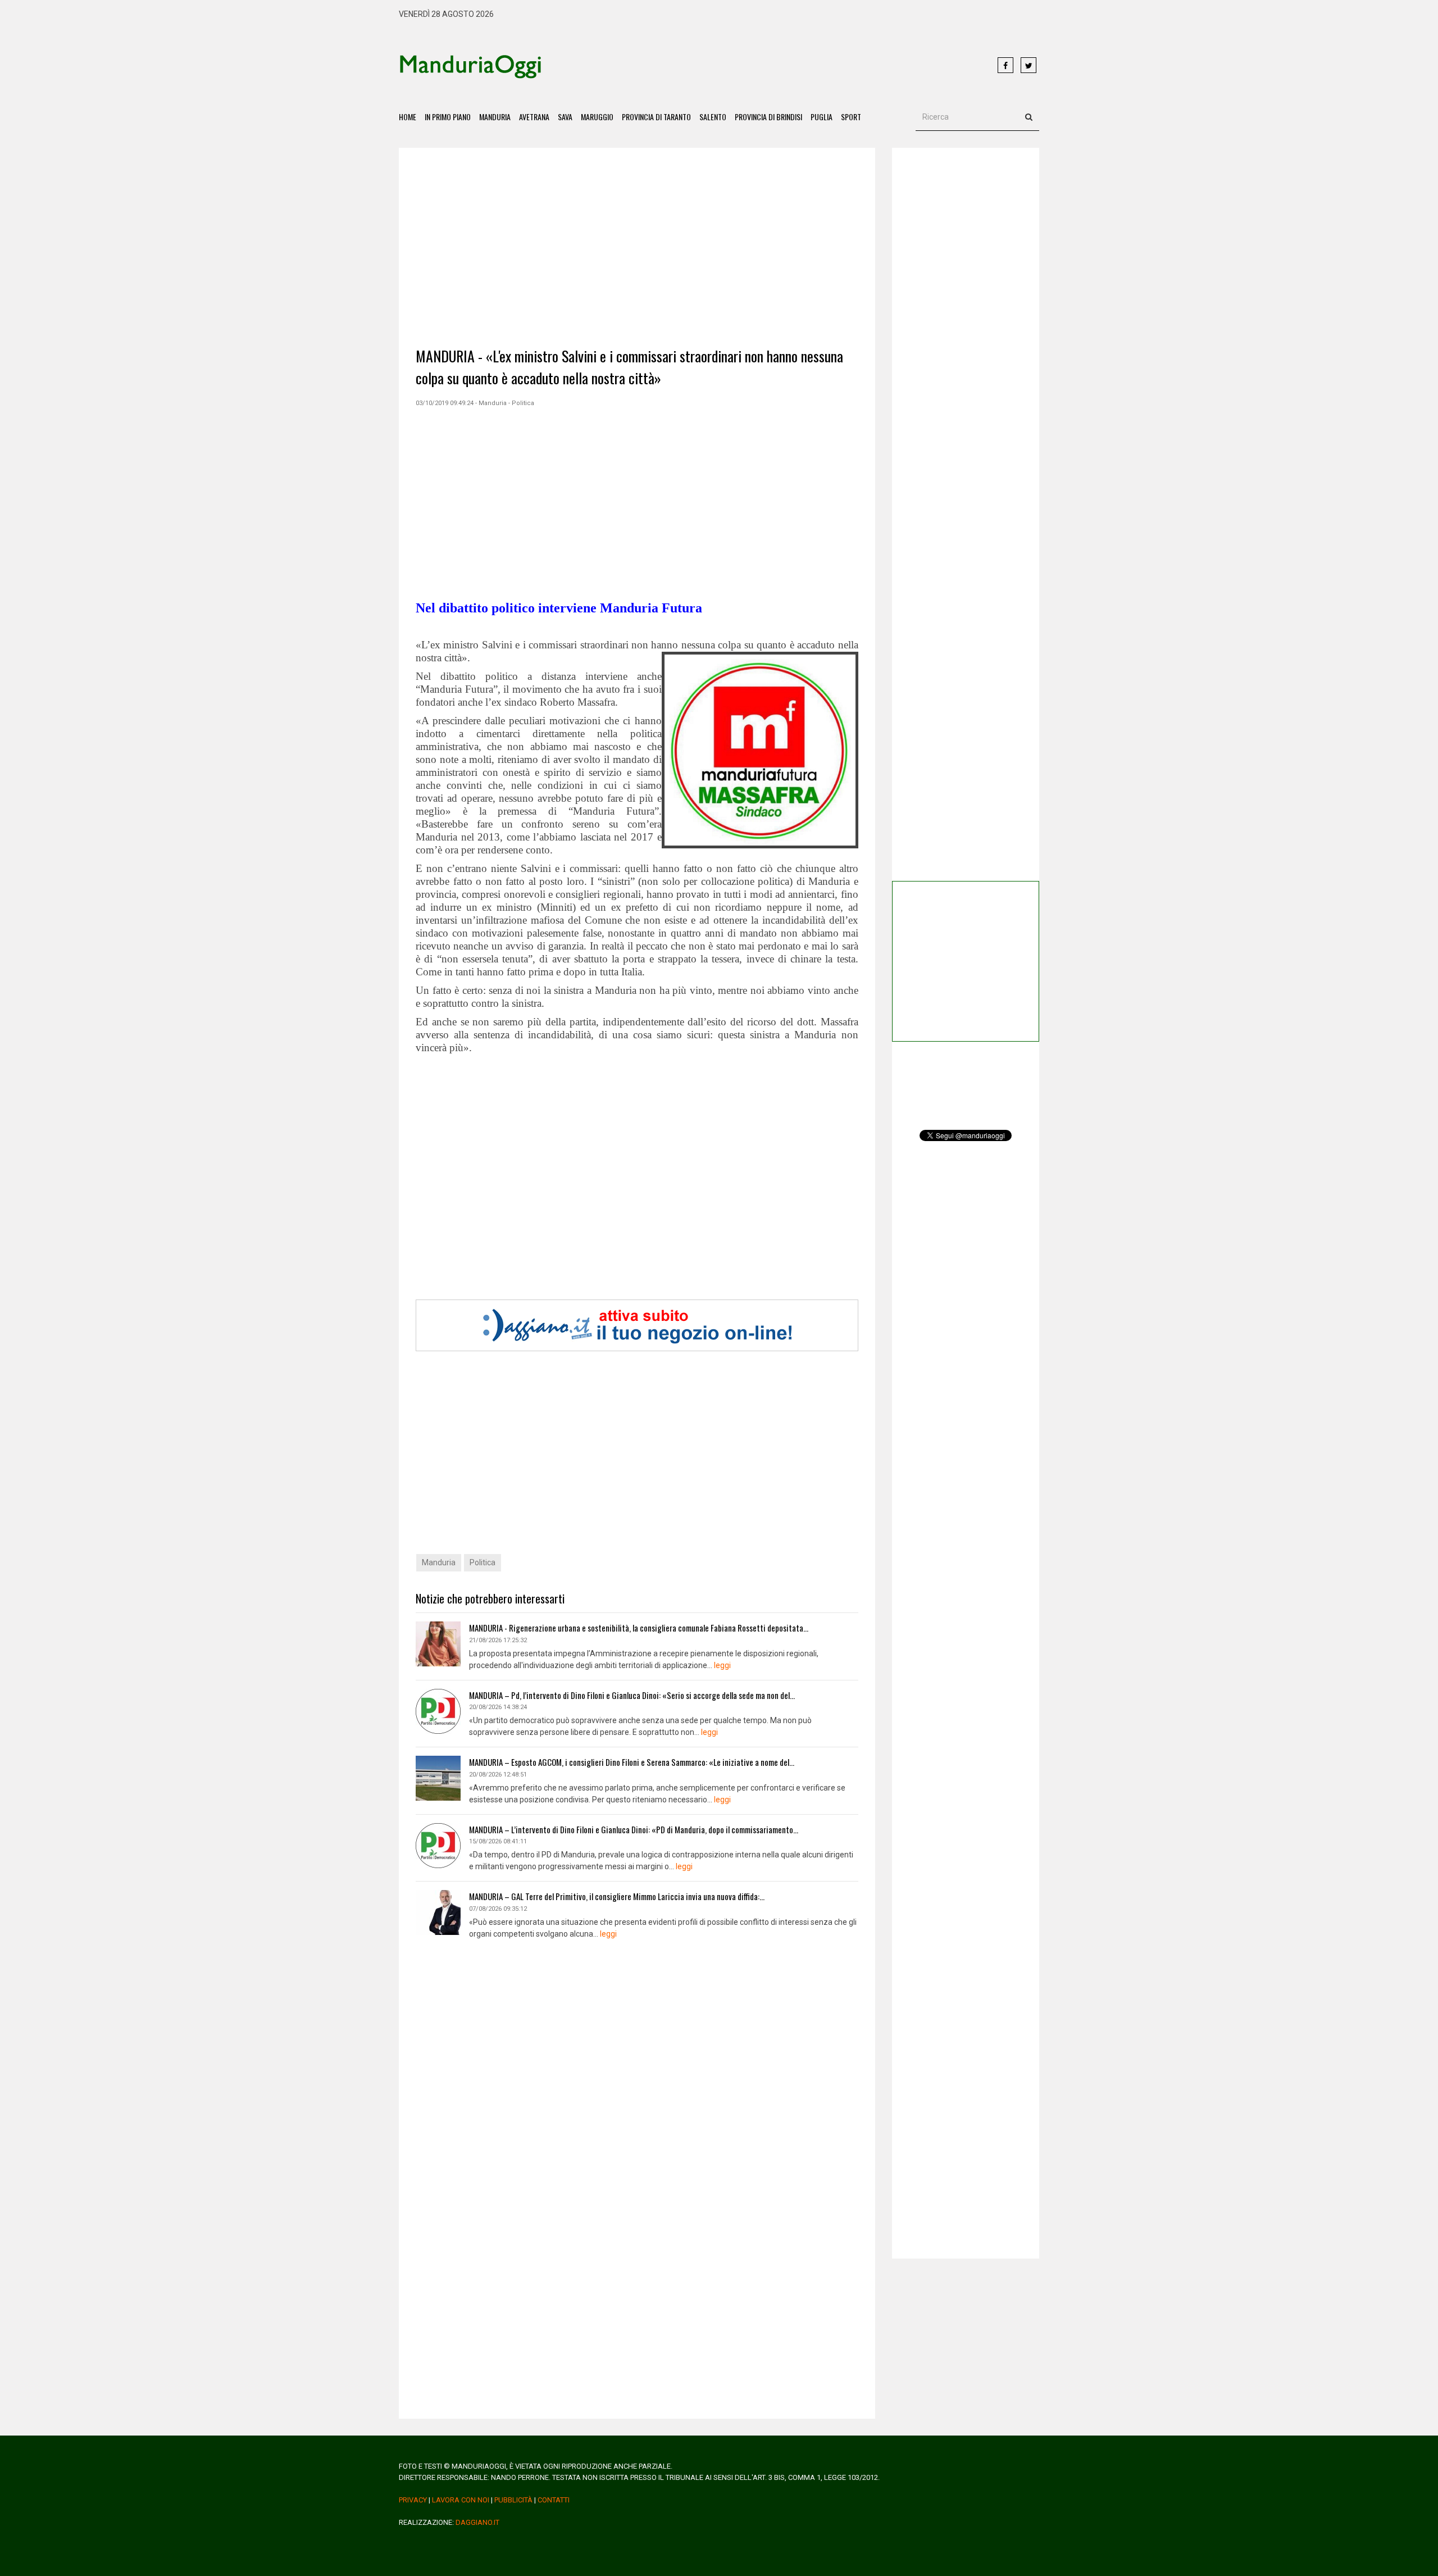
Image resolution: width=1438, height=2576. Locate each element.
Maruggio (597, 117)
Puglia (822, 117)
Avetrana (534, 117)
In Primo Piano (448, 117)
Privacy (413, 2500)
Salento (713, 117)
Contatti (554, 2500)
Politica (483, 1562)
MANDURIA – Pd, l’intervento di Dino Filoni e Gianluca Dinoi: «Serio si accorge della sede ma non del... (632, 1695)
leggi (722, 1665)
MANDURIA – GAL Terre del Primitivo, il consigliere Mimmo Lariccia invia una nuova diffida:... (617, 1896)
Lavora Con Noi (461, 2500)
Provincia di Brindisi (768, 117)
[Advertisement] (770, 66)
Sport (851, 117)
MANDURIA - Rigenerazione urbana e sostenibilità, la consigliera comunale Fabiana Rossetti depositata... (639, 1628)
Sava (565, 117)
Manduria (495, 117)
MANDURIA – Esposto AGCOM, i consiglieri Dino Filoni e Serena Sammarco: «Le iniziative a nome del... (632, 1762)
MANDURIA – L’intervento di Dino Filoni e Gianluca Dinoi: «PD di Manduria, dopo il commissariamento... (634, 1829)
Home (408, 117)
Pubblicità (513, 2500)
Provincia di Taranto (656, 117)
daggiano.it (477, 2522)
